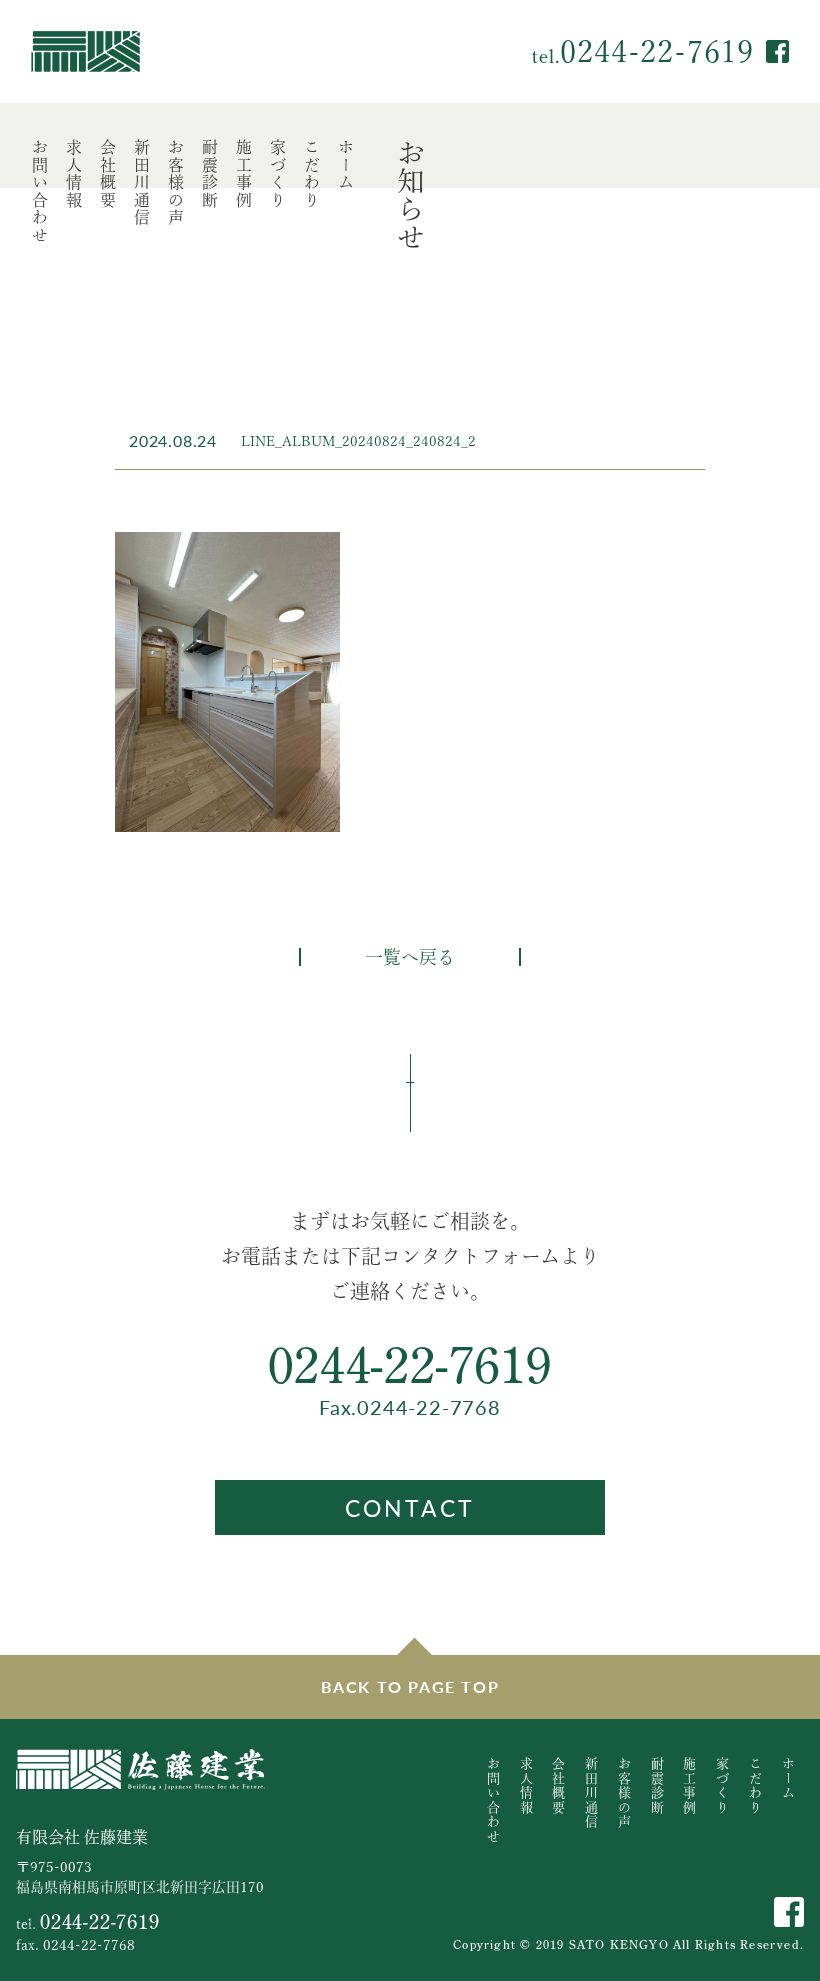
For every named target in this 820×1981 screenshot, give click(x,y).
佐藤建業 (85, 51)
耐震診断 (210, 174)
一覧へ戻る (410, 957)
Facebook (777, 51)
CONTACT (410, 1507)
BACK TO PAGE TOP (410, 1686)
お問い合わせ (40, 192)
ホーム (346, 165)
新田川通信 (142, 183)
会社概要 (108, 174)
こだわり (312, 174)
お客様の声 (176, 183)
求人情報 (74, 174)
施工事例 (244, 174)
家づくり (278, 174)
